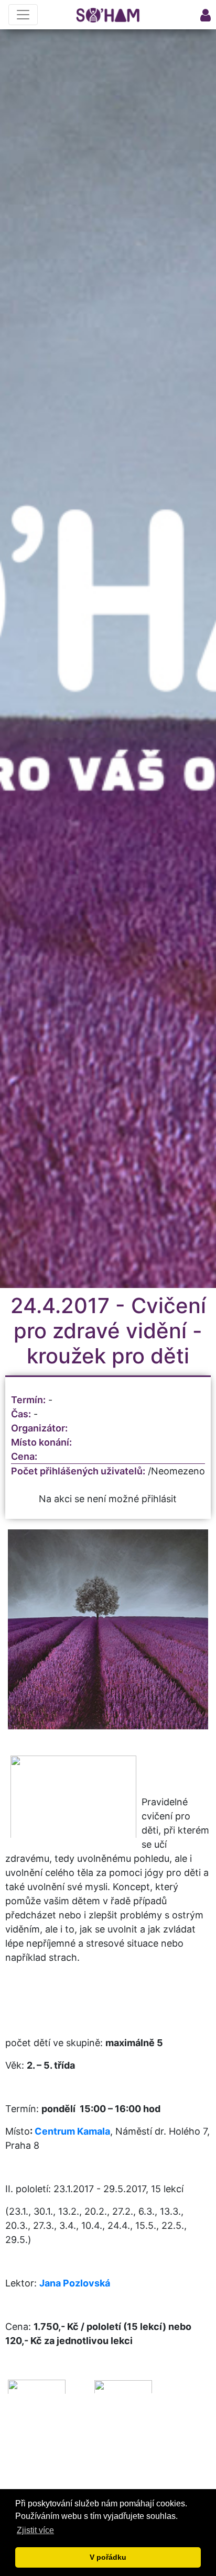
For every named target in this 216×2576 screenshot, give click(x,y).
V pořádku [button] (108, 2557)
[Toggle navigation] (23, 15)
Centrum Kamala (72, 2131)
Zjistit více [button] (35, 2530)
